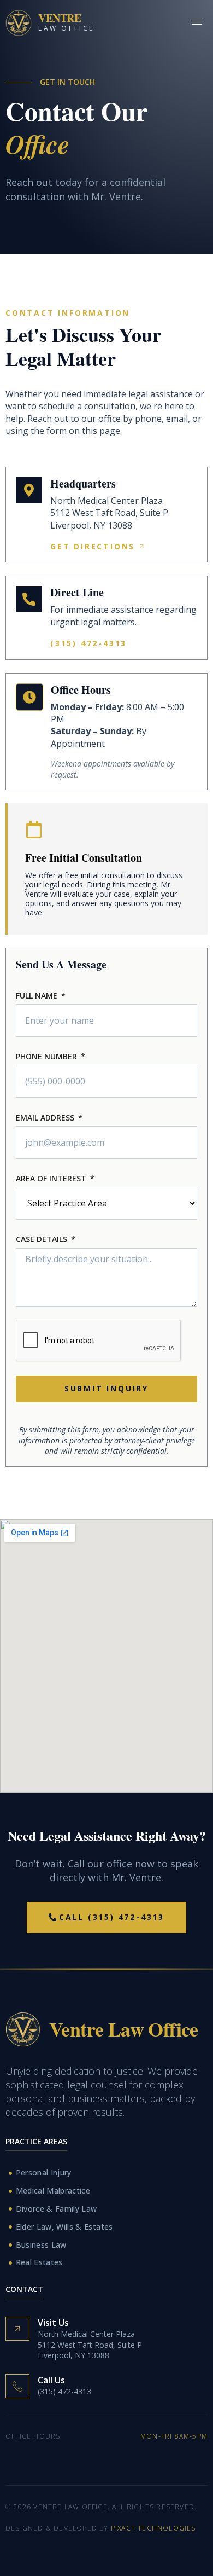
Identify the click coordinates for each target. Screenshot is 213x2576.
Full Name (37, 996)
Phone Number (46, 1057)
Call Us (51, 2380)
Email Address (45, 1118)
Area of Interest (51, 1179)
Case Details (42, 1240)
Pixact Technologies (153, 2528)
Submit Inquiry (106, 1388)
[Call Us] (17, 2386)
